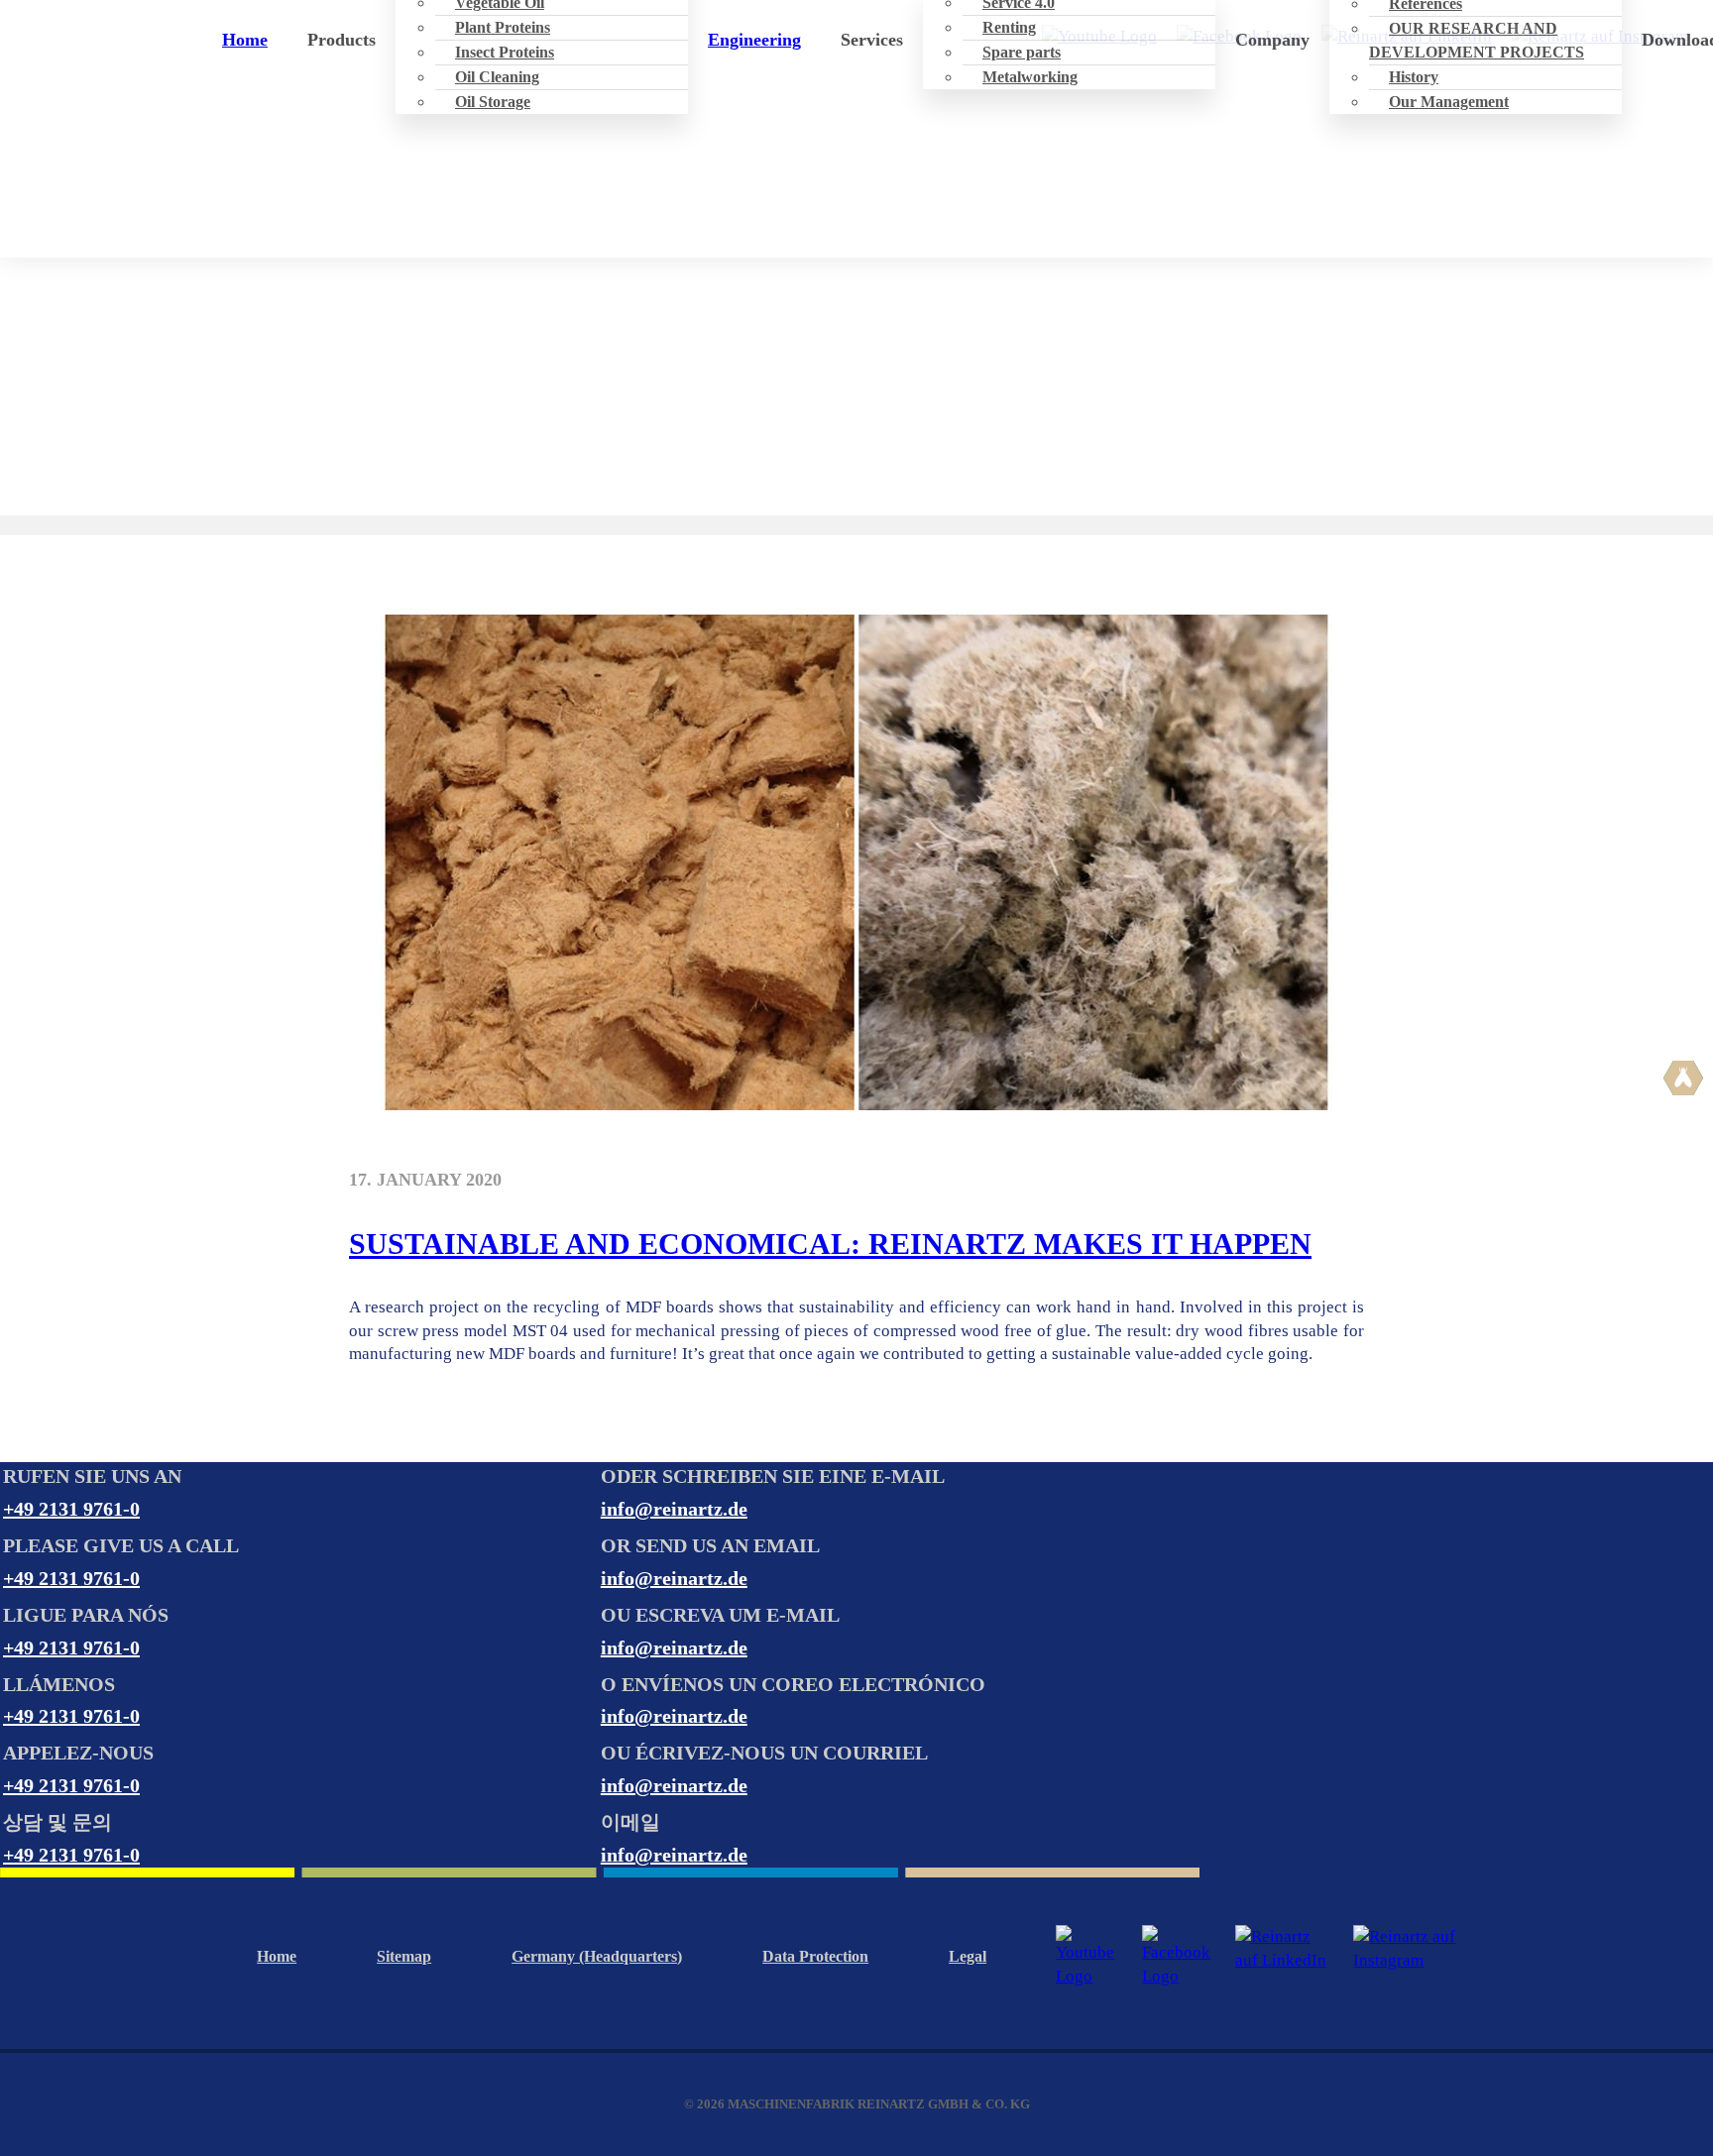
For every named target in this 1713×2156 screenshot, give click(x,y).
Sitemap (404, 1956)
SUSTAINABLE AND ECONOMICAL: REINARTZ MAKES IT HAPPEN (830, 1244)
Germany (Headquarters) (597, 1956)
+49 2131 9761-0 (71, 1509)
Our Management (1449, 102)
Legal (968, 1956)
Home (245, 40)
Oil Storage (493, 102)
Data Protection (815, 1956)
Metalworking (1030, 77)
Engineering (754, 40)
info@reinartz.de (674, 1509)
